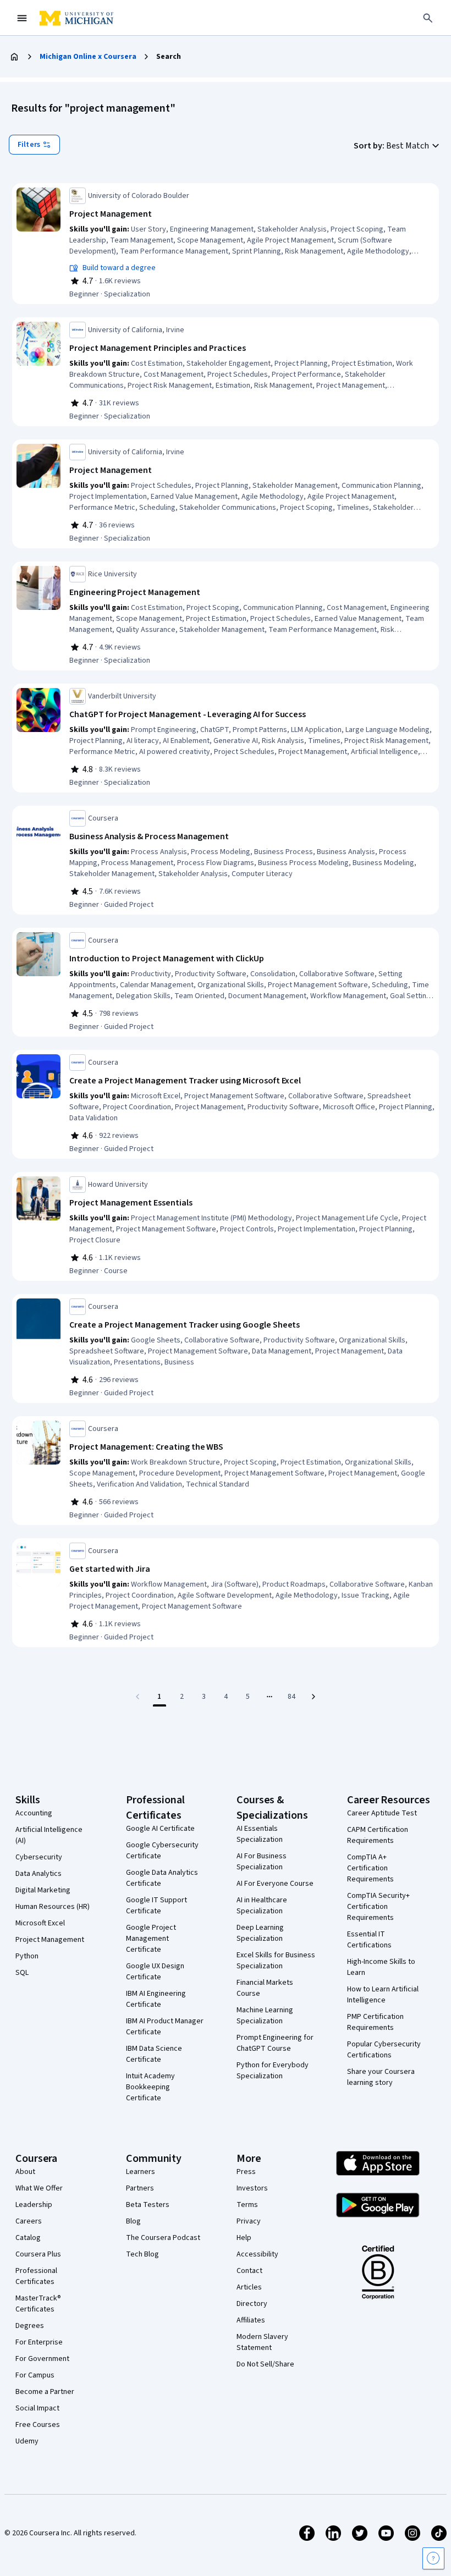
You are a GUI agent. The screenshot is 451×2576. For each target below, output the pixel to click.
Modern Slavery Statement (262, 2342)
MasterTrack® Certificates (38, 2304)
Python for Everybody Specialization (273, 2071)
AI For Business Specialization (262, 1862)
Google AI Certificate (160, 1829)
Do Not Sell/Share (265, 2364)
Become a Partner (45, 2392)
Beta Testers (148, 2205)
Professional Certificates (36, 2276)
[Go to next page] (313, 1697)
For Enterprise (39, 2342)
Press (246, 2172)
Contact (249, 2271)
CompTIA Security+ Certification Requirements (378, 1907)
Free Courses (38, 2425)
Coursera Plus (38, 2254)
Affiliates (251, 2320)
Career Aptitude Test (382, 1813)
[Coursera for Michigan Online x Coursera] (76, 18)
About (25, 2172)
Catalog (28, 2238)
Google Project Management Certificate (151, 1939)
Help (244, 2238)
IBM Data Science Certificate (154, 2054)
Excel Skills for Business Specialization (276, 1961)
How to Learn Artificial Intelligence (383, 1995)
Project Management (50, 1940)
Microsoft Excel (40, 1923)
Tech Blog (142, 2254)
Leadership (34, 2205)
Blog (133, 2221)
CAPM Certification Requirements (378, 1835)
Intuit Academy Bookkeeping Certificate (150, 2087)
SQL (22, 1973)
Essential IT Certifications (369, 1940)
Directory (252, 2304)
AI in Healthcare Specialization (262, 1906)
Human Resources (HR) (53, 1907)
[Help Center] (433, 2558)
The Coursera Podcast (163, 2238)
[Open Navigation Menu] (22, 18)
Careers (29, 2221)
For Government (42, 2359)
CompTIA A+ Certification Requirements (370, 1868)
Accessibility (257, 2254)
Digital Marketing (43, 1890)
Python (27, 1956)
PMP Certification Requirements (375, 2022)
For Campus (35, 2375)
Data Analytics (38, 1874)
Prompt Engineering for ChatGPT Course (275, 2043)
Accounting (34, 1813)
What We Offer (39, 2188)
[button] (398, 146)
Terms (247, 2205)
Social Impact (37, 2408)
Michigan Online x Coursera (88, 57)
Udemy (27, 2441)
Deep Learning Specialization (260, 1933)
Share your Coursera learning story (381, 2077)
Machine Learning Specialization (265, 2016)
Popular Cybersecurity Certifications (384, 2050)
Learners (141, 2172)
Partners (140, 2188)
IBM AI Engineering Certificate (156, 1999)
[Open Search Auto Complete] (428, 18)
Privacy (249, 2221)
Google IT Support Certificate (156, 1906)
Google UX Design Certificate (155, 1972)
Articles (249, 2287)
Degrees (30, 2326)
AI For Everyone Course (275, 1884)
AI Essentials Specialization (260, 1834)
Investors (252, 2188)
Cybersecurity (39, 1857)
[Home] (14, 57)
